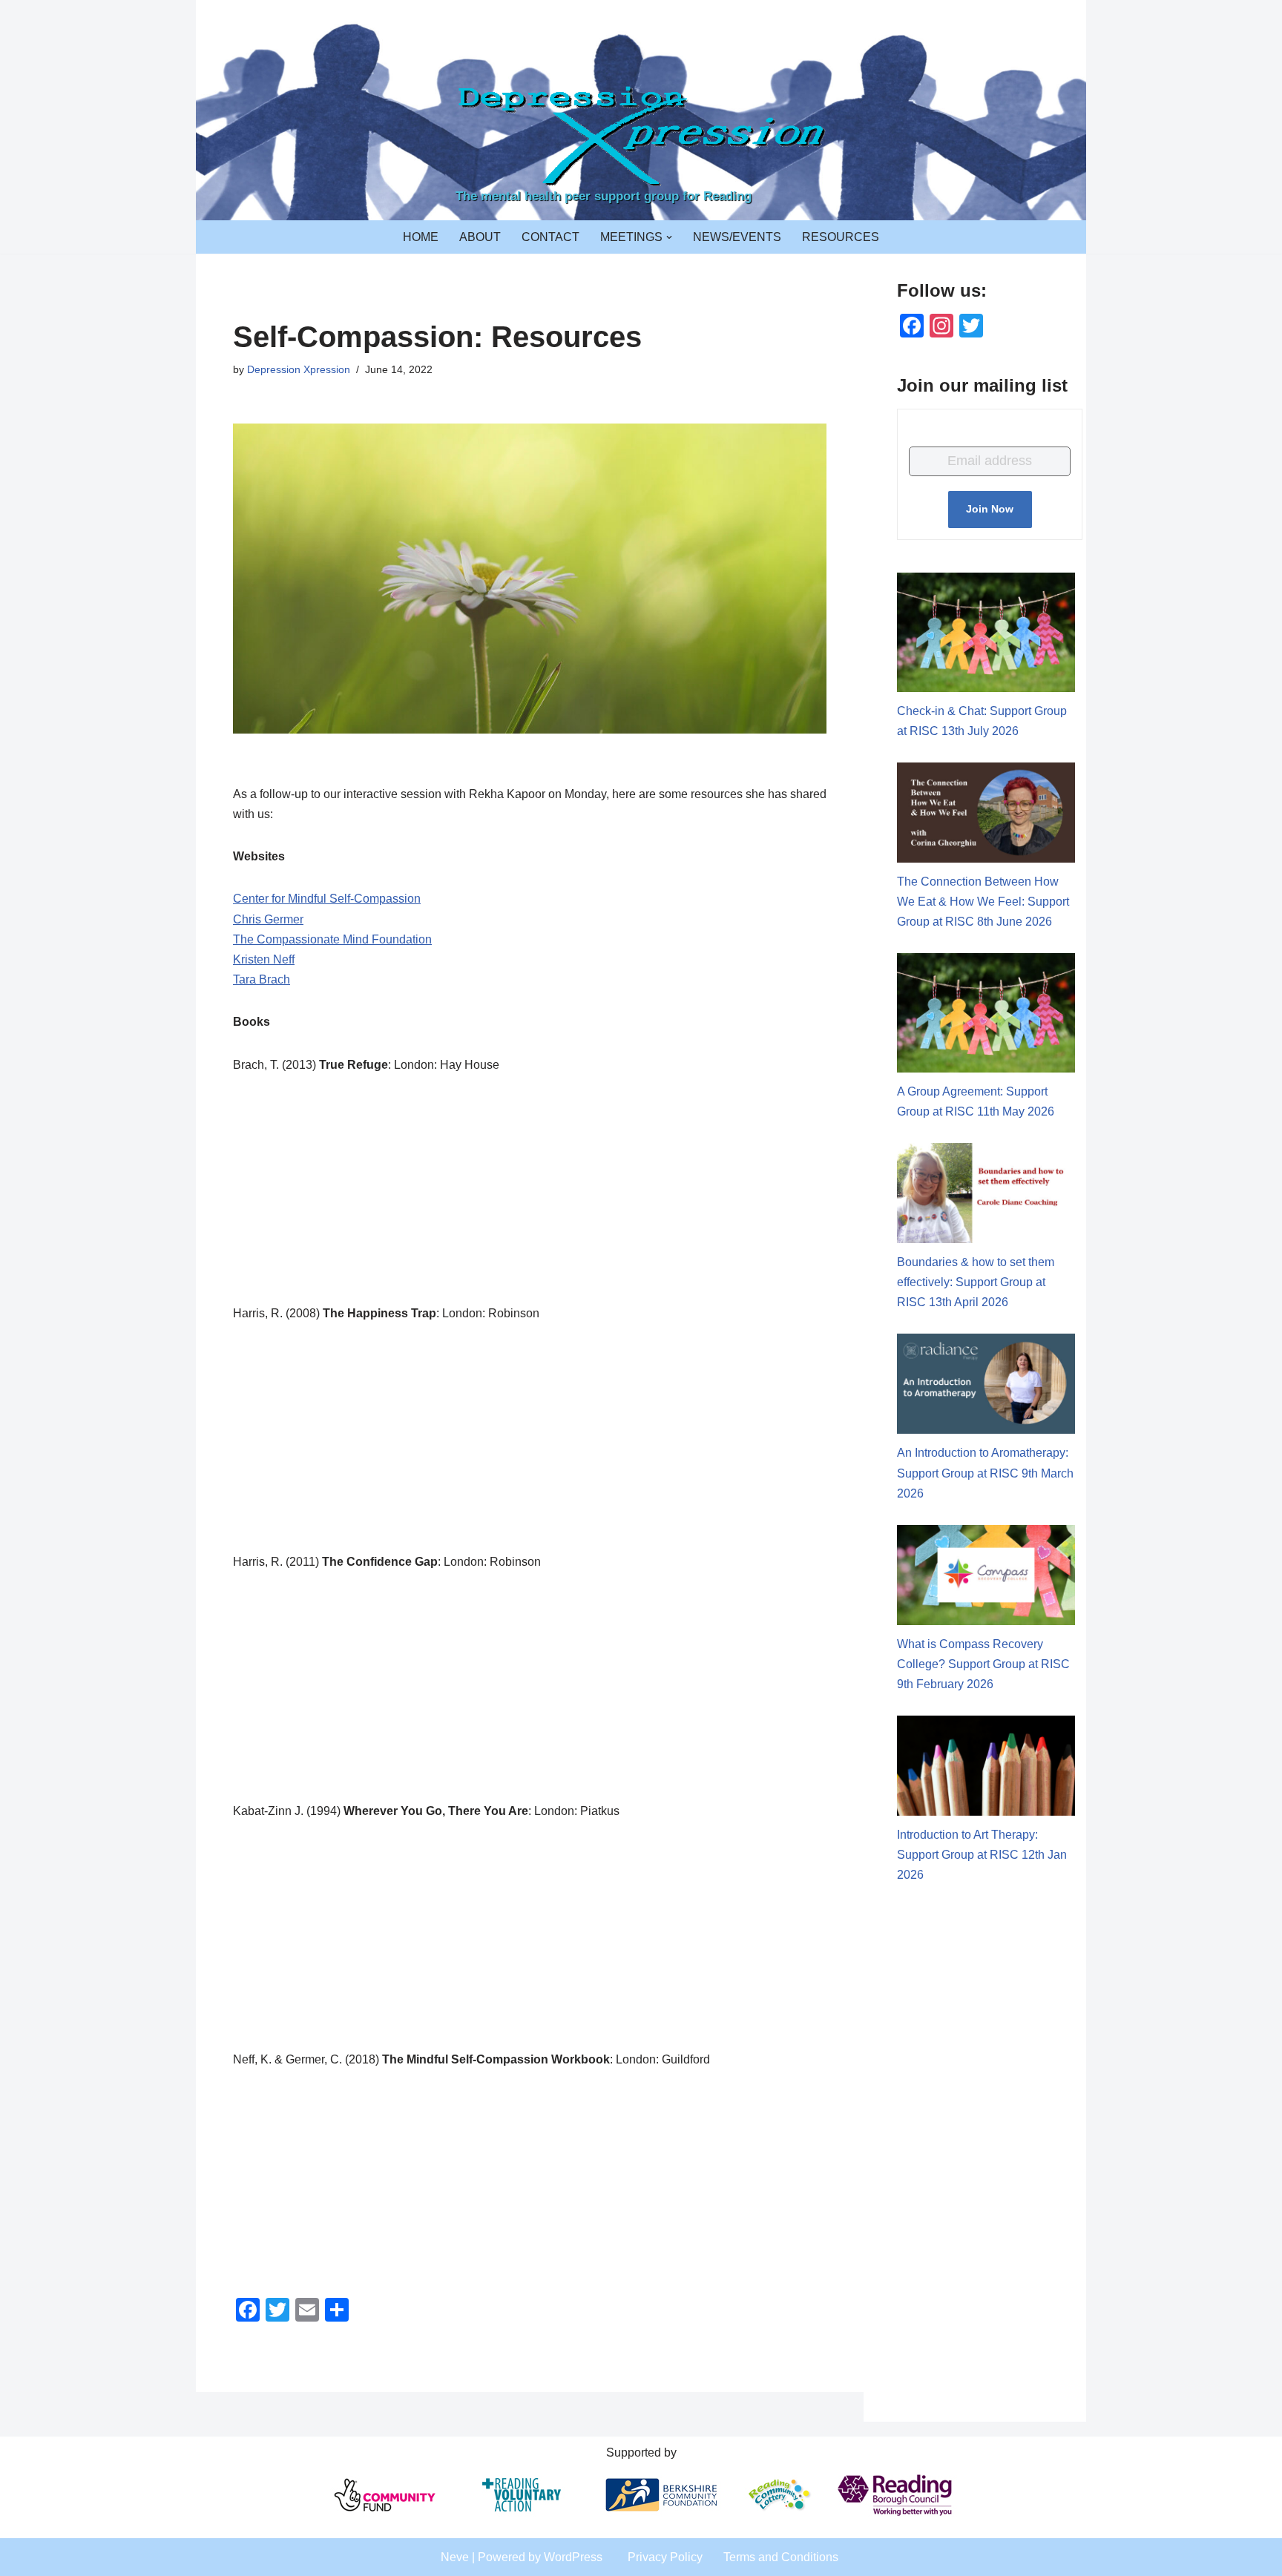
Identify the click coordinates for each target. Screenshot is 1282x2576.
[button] (669, 237)
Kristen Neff (264, 959)
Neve (455, 2557)
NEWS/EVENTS (737, 237)
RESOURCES (841, 237)
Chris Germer (268, 919)
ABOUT (480, 237)
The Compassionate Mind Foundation (332, 939)
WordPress (573, 2557)
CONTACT (550, 237)
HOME (421, 237)
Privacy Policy (665, 2557)
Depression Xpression (299, 369)
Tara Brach (262, 979)
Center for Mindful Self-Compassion (327, 899)
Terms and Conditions (781, 2557)
